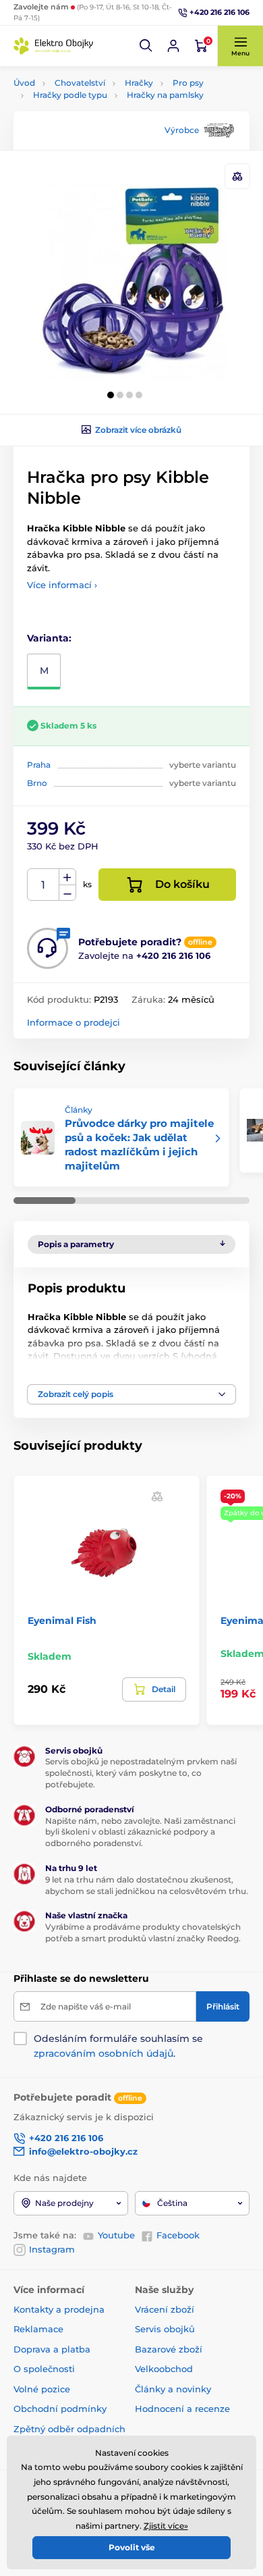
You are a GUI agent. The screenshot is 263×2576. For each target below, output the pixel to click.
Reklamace (38, 2329)
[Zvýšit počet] (67, 877)
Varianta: (49, 638)
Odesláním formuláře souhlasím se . (118, 2046)
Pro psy (188, 83)
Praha (39, 765)
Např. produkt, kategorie (100, 114)
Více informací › (62, 585)
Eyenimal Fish (62, 1621)
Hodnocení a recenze (182, 2409)
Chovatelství (80, 83)
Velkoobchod (164, 2369)
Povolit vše (132, 2547)
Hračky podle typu (70, 95)
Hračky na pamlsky (165, 95)
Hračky (139, 83)
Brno (37, 783)
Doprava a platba (52, 2349)
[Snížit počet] (67, 893)
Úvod (24, 83)
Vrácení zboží (165, 2309)
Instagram (52, 2249)
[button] (146, 46)
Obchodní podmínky (60, 2409)
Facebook (178, 2235)
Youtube (116, 2235)
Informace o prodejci (74, 1022)
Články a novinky (173, 2389)
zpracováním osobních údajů (104, 2053)
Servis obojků (165, 2329)
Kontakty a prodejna (59, 2309)
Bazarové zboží (169, 2349)
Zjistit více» (166, 2526)
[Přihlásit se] (173, 46)
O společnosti (44, 2369)
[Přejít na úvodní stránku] (54, 46)
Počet (43, 885)
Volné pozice (42, 2389)
